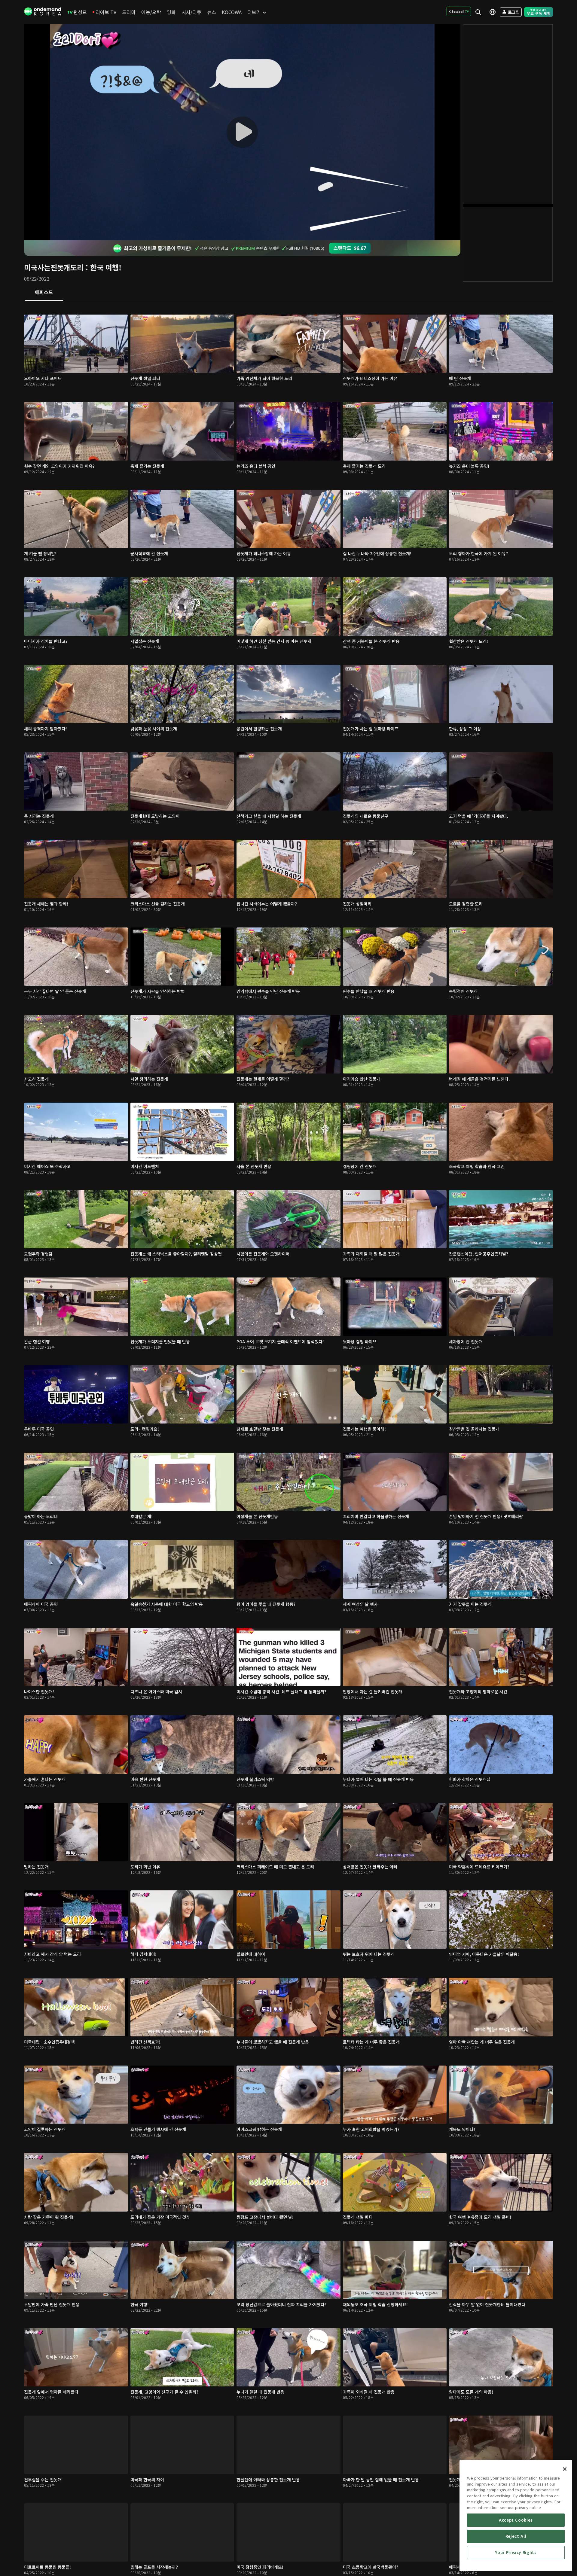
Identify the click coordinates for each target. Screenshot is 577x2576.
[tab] (44, 293)
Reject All (516, 2536)
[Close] (565, 2469)
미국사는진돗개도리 (54, 267)
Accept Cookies (516, 2520)
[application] (242, 132)
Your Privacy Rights (516, 2552)
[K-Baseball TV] (459, 11)
